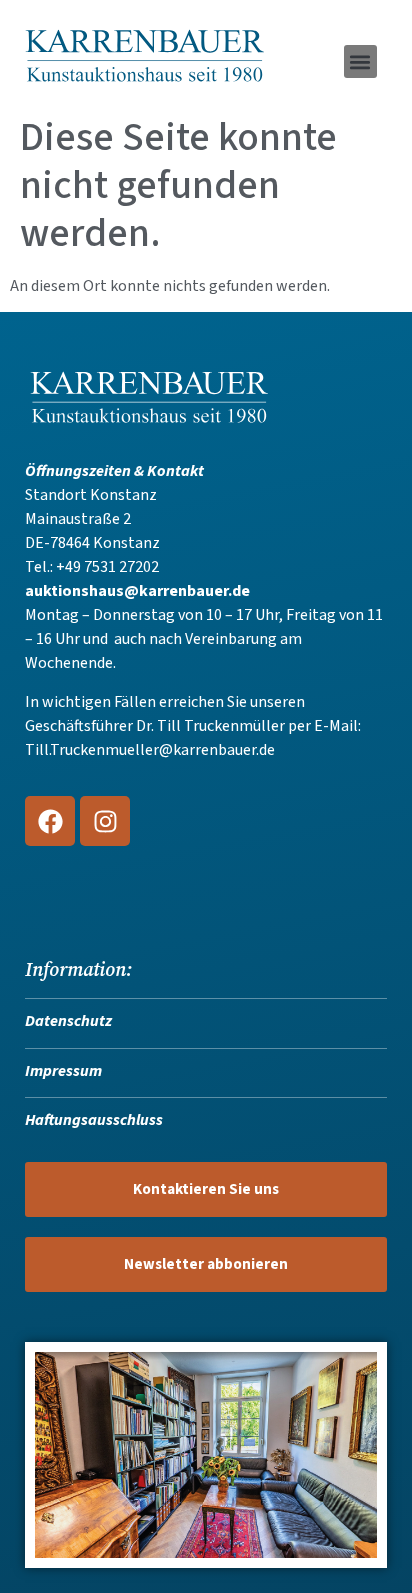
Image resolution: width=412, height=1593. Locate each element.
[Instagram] (105, 821)
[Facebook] (50, 821)
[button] (360, 61)
